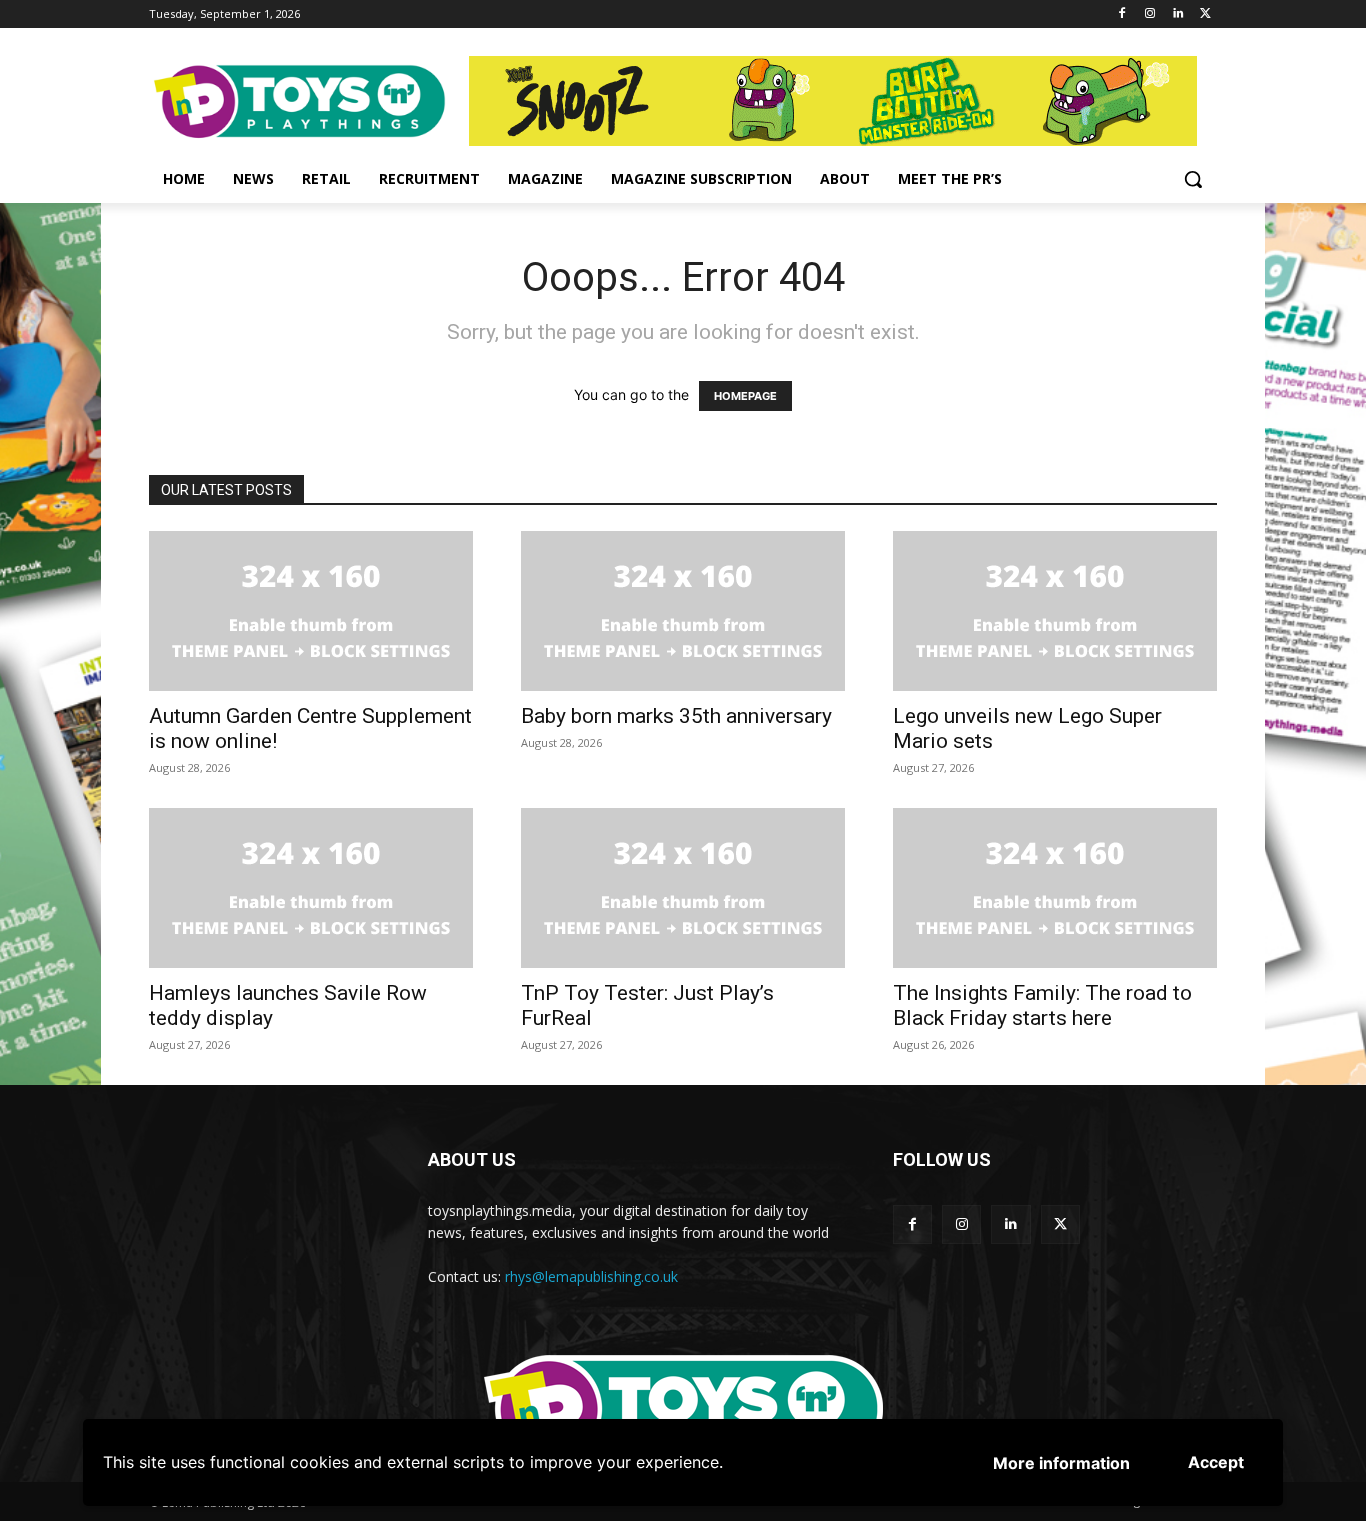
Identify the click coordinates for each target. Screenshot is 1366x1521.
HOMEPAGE (745, 396)
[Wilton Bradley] (843, 101)
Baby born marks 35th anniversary (676, 716)
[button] (1193, 179)
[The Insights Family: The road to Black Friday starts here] (1055, 888)
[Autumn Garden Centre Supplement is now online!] (311, 611)
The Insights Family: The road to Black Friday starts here (1042, 1005)
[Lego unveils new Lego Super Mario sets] (1055, 611)
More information (1061, 1463)
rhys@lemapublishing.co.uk (591, 1276)
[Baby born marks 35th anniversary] (683, 611)
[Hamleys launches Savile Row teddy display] (311, 888)
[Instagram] (1150, 14)
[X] (1205, 14)
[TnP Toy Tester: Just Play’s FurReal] (683, 888)
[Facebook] (1122, 14)
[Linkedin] (1177, 14)
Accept (1216, 1462)
